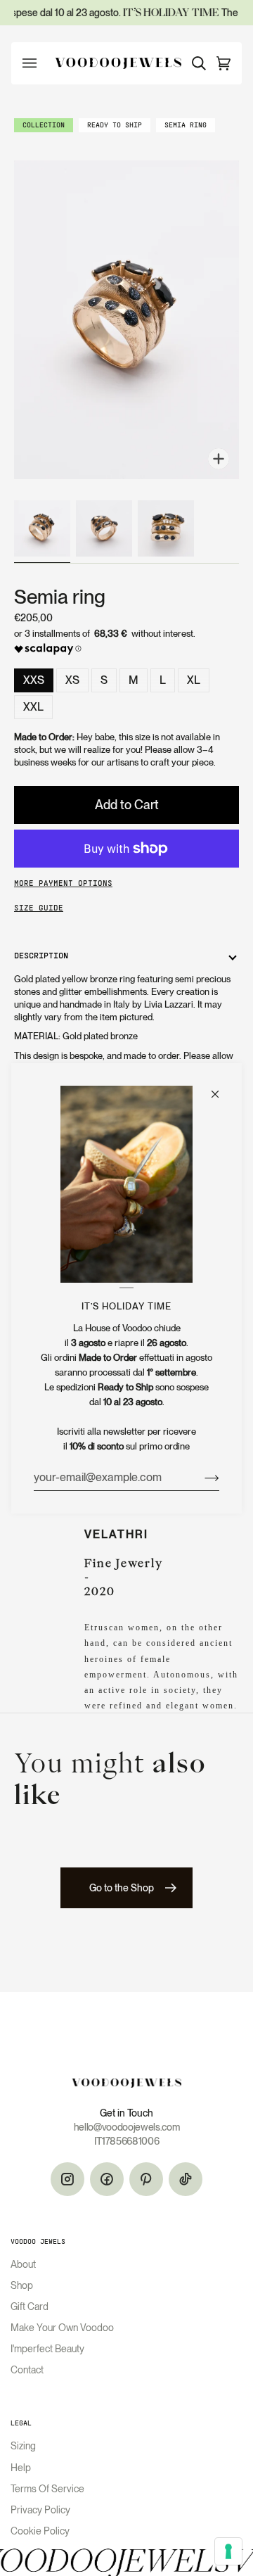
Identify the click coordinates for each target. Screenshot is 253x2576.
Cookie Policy (40, 2531)
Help (21, 2468)
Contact (27, 2370)
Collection (44, 126)
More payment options (63, 884)
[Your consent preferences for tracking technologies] (228, 2551)
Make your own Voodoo (62, 2328)
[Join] (201, 1477)
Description (41, 956)
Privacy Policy (40, 2510)
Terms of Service (47, 2489)
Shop (22, 2285)
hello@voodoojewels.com (127, 2127)
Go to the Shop (122, 1888)
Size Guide (39, 908)
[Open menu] (37, 63)
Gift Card (30, 2307)
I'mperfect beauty (47, 2349)
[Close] (221, 1087)
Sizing (23, 2446)
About (23, 2264)
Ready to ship (115, 126)
